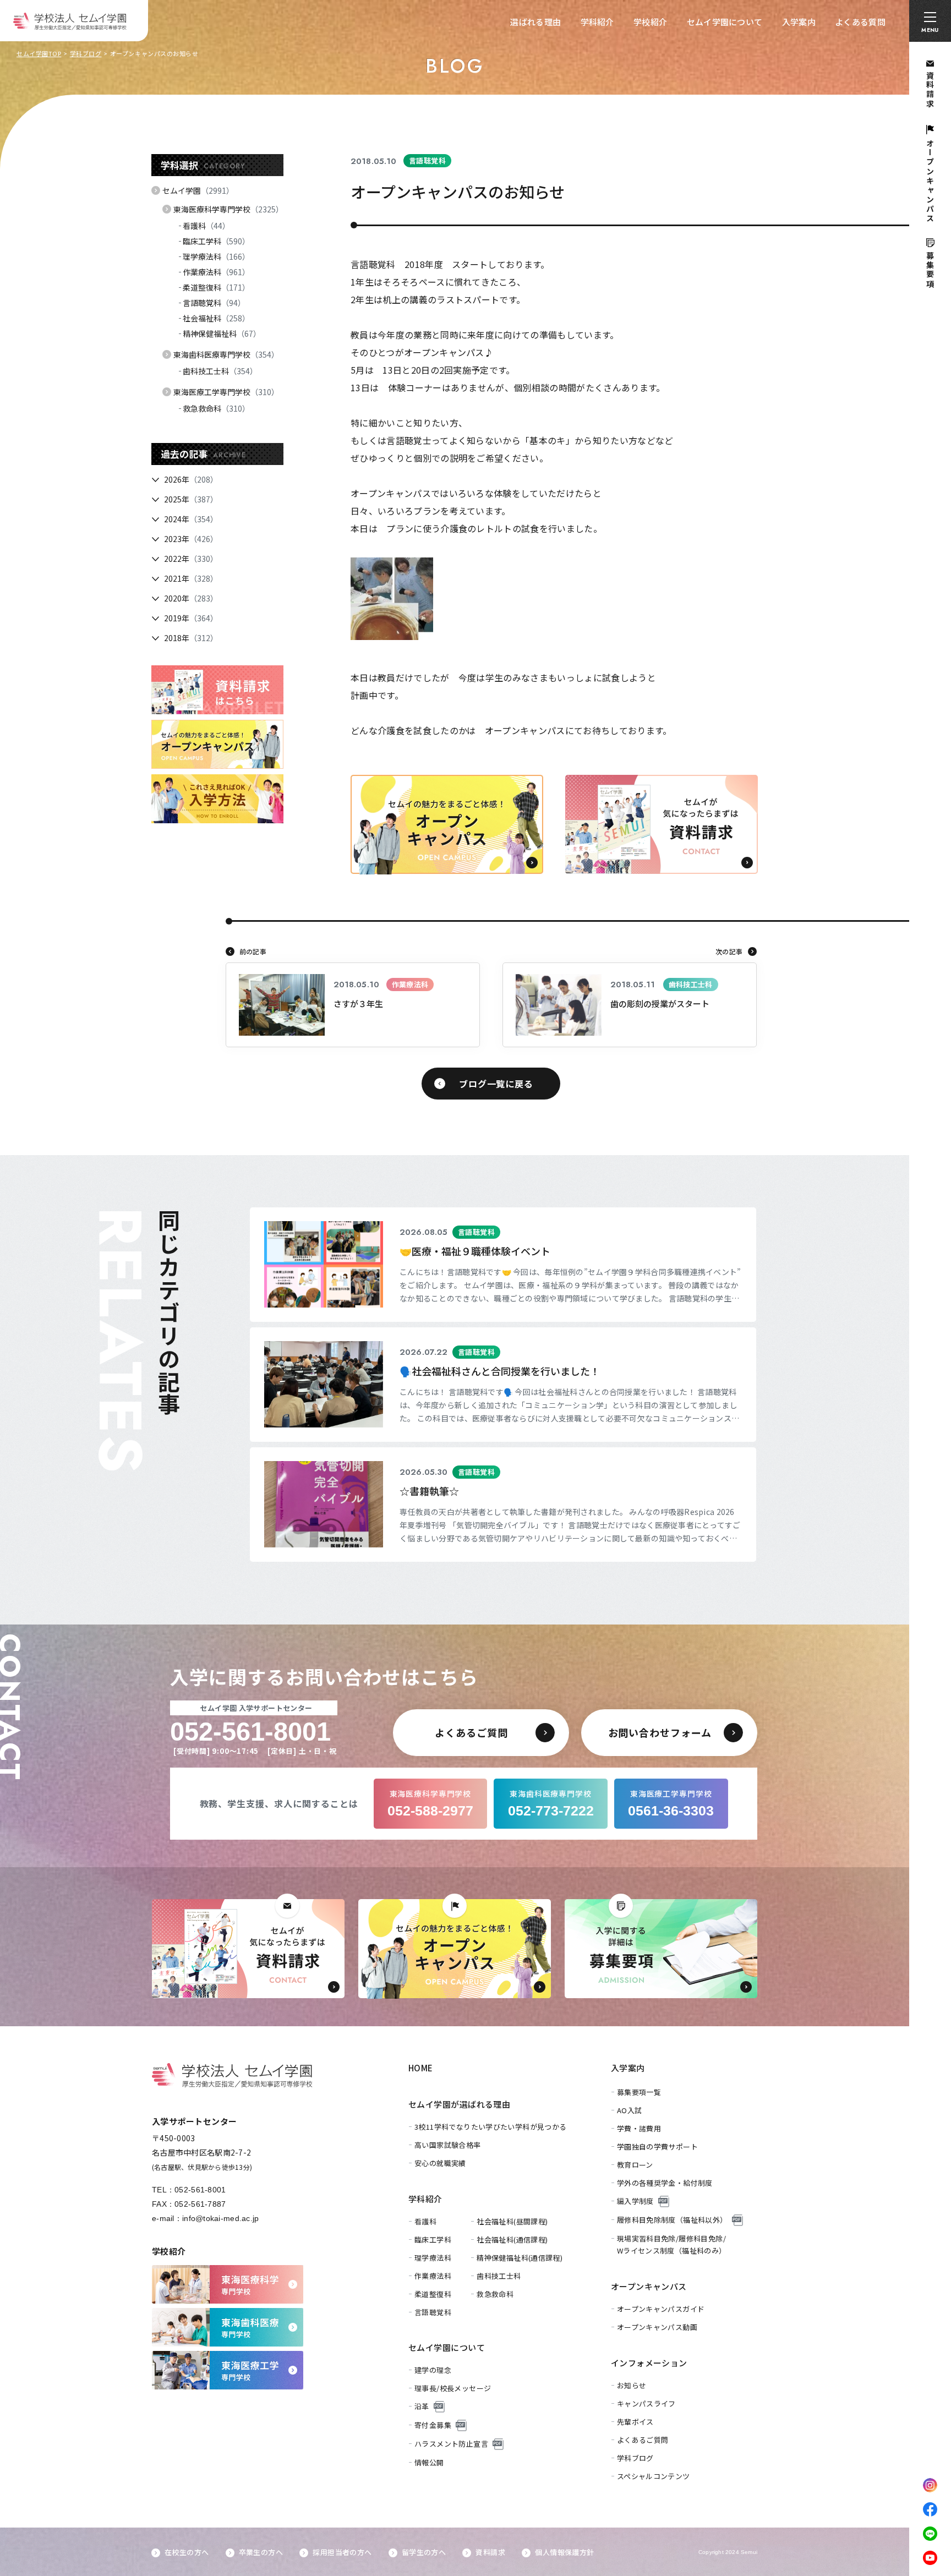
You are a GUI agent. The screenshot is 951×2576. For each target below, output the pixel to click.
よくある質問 (860, 22)
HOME (421, 2068)
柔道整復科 (216, 287)
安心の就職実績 (440, 2163)
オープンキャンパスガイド (661, 2309)
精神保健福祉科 (222, 333)
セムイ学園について (725, 22)
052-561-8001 (200, 2190)
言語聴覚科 (214, 303)
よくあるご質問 (643, 2440)
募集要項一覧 (639, 2092)
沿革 (422, 2406)
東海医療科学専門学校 (228, 209)
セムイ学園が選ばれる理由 (459, 2104)
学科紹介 (597, 22)
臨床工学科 (216, 241)
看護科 (206, 226)
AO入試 (630, 2110)
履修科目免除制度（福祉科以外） (672, 2220)
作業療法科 (216, 272)
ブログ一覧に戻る (496, 1084)
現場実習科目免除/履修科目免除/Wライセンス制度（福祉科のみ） (672, 2244)
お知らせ (632, 2385)
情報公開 (429, 2462)
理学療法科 (216, 256)
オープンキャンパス (649, 2286)
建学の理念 (433, 2370)
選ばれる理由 (535, 22)
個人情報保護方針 (564, 2552)
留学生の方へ (424, 2552)
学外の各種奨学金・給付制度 (665, 2183)
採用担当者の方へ (342, 2552)
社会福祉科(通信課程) (512, 2239)
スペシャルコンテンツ (654, 2476)
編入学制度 (635, 2201)
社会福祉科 (216, 318)
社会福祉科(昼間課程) (512, 2221)
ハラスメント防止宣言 (451, 2444)
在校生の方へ (187, 2552)
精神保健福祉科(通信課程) (520, 2258)
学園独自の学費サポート (657, 2146)
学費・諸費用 (639, 2128)
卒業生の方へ (261, 2552)
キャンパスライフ (646, 2403)
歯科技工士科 (220, 371)
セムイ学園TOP (39, 53)
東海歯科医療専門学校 (226, 354)
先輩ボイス (635, 2422)
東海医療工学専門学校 (226, 392)
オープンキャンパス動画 (657, 2327)
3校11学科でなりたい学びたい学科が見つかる (491, 2127)
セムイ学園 (198, 190)
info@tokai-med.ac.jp (221, 2218)
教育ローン (635, 2165)
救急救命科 (216, 408)
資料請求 (490, 2552)
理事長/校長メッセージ (453, 2388)
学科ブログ (86, 53)
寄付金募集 (433, 2425)
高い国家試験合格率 (448, 2145)
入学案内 (799, 22)
